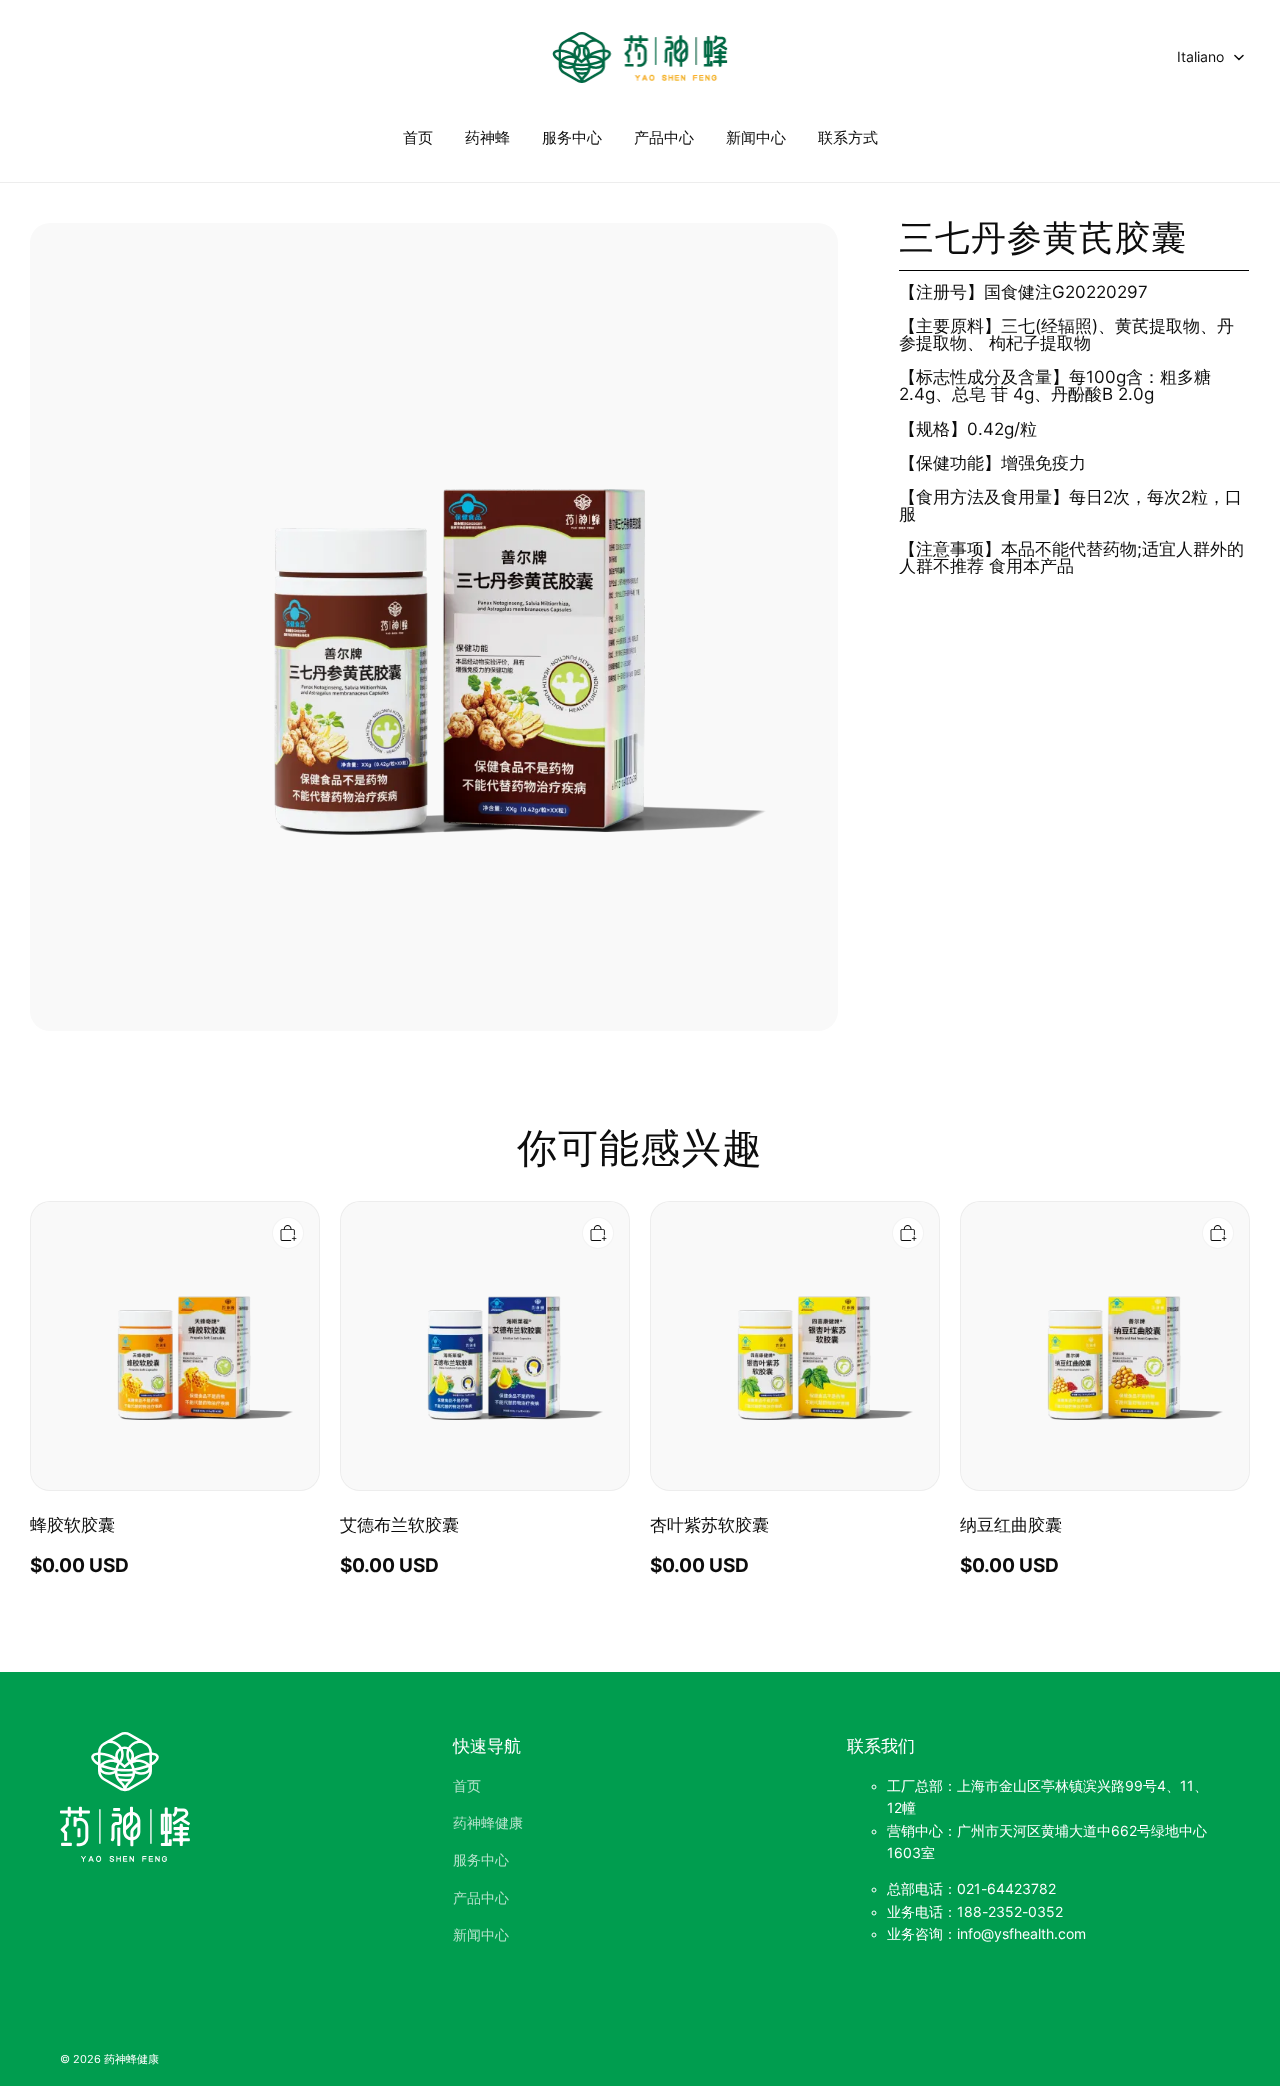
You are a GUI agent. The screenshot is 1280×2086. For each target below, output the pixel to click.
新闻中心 (756, 137)
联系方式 (848, 137)
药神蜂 (487, 137)
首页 (418, 137)
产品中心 (664, 137)
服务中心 (572, 137)
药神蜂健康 (488, 1823)
